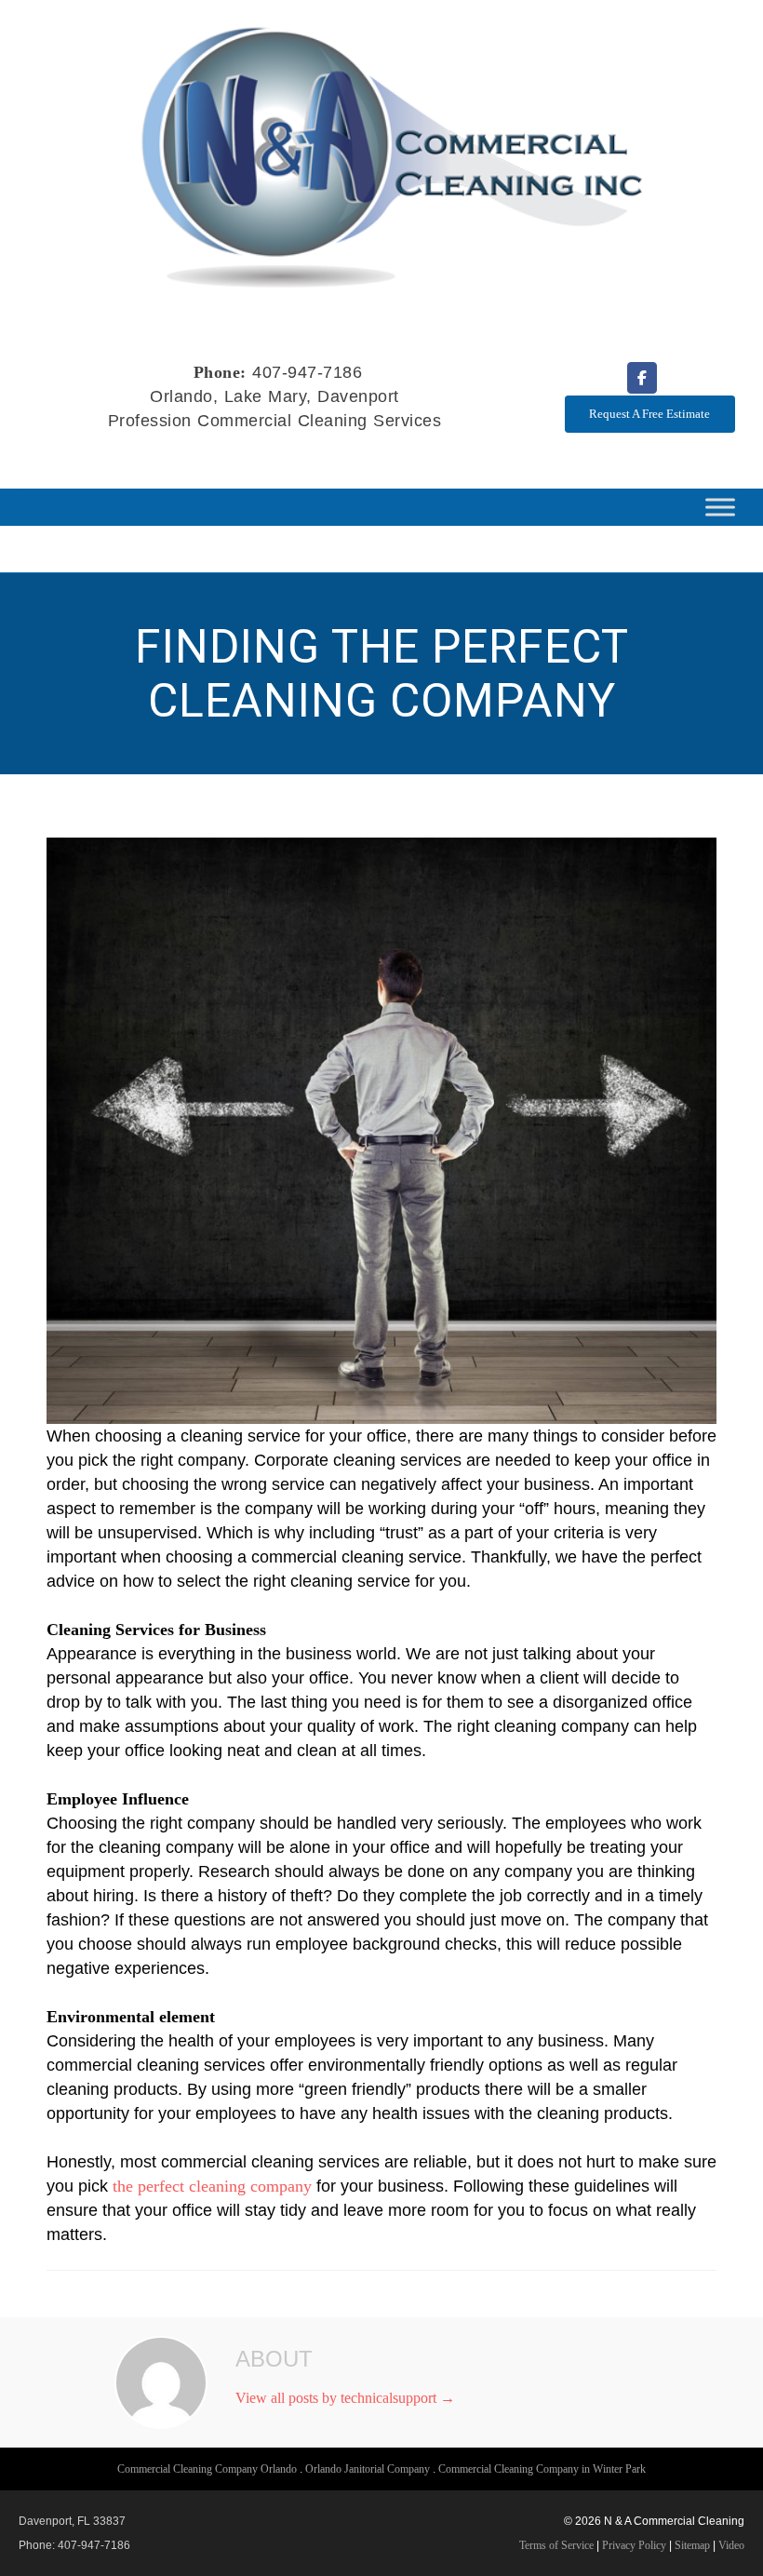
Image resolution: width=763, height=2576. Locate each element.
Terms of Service (556, 2545)
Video (731, 2545)
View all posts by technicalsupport (345, 2398)
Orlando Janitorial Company (368, 2469)
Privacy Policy (634, 2545)
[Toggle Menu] (720, 508)
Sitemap (692, 2545)
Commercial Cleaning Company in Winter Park (542, 2469)
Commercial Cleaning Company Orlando (207, 2469)
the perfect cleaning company (212, 2186)
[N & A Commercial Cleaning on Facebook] (642, 378)
